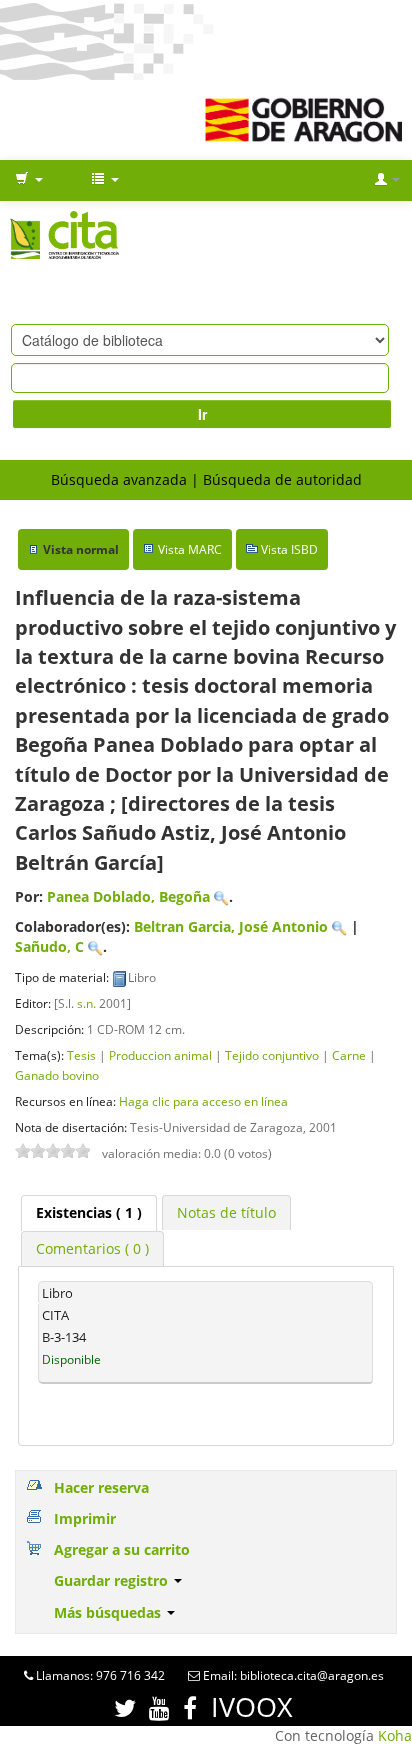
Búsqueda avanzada (119, 479)
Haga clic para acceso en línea (203, 1101)
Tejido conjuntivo (272, 1055)
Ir (202, 414)
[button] (29, 180)
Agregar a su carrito (122, 1549)
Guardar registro (113, 1580)
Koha (395, 1735)
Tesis (81, 1055)
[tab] (89, 1213)
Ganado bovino (57, 1075)
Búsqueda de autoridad (282, 479)
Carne (349, 1055)
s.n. (86, 1003)
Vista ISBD (289, 549)
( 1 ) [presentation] (89, 1212)
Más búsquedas (109, 1612)
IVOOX (252, 1706)
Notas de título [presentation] (226, 1212)
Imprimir (85, 1518)
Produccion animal (160, 1055)
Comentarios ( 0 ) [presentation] (92, 1248)
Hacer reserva (101, 1487)
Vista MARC (190, 549)
